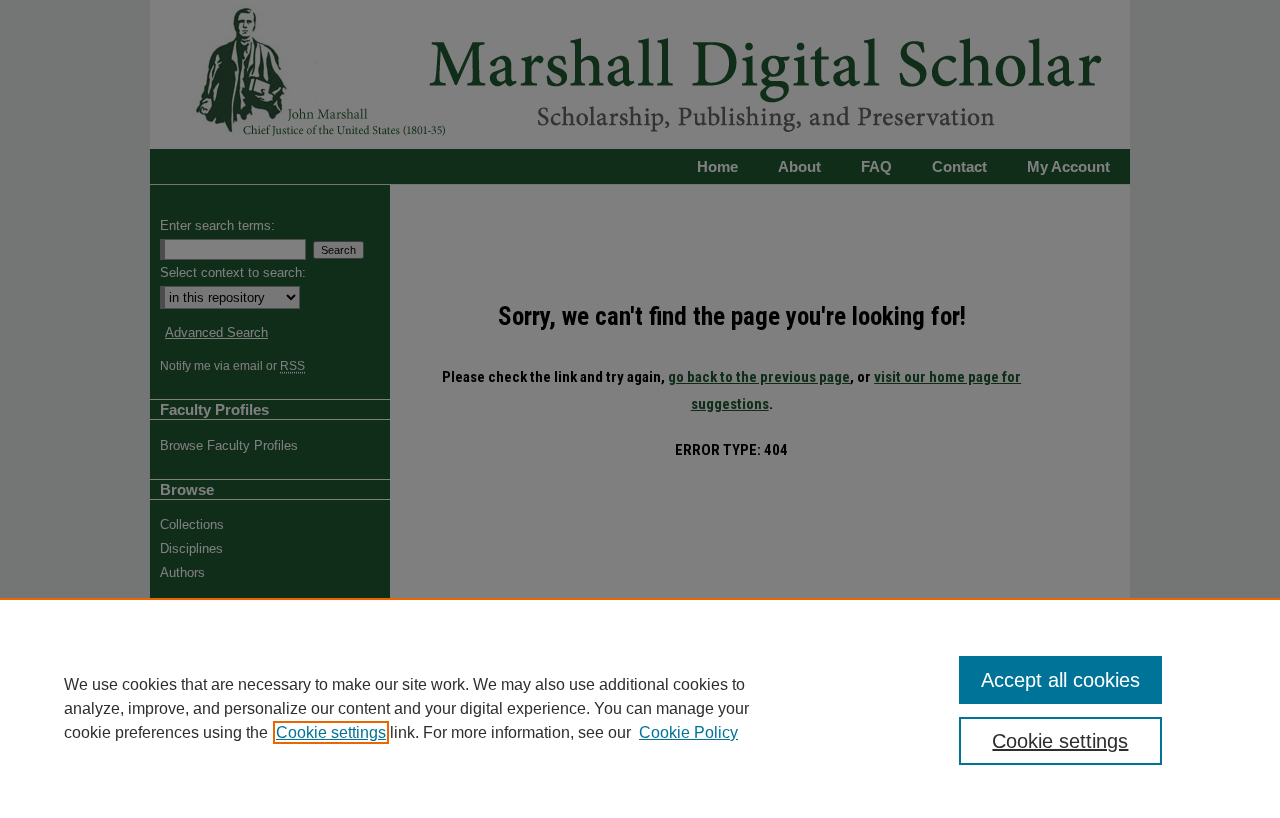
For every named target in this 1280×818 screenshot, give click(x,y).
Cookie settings (331, 732)
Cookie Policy (688, 732)
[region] (640, 708)
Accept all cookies (1060, 680)
